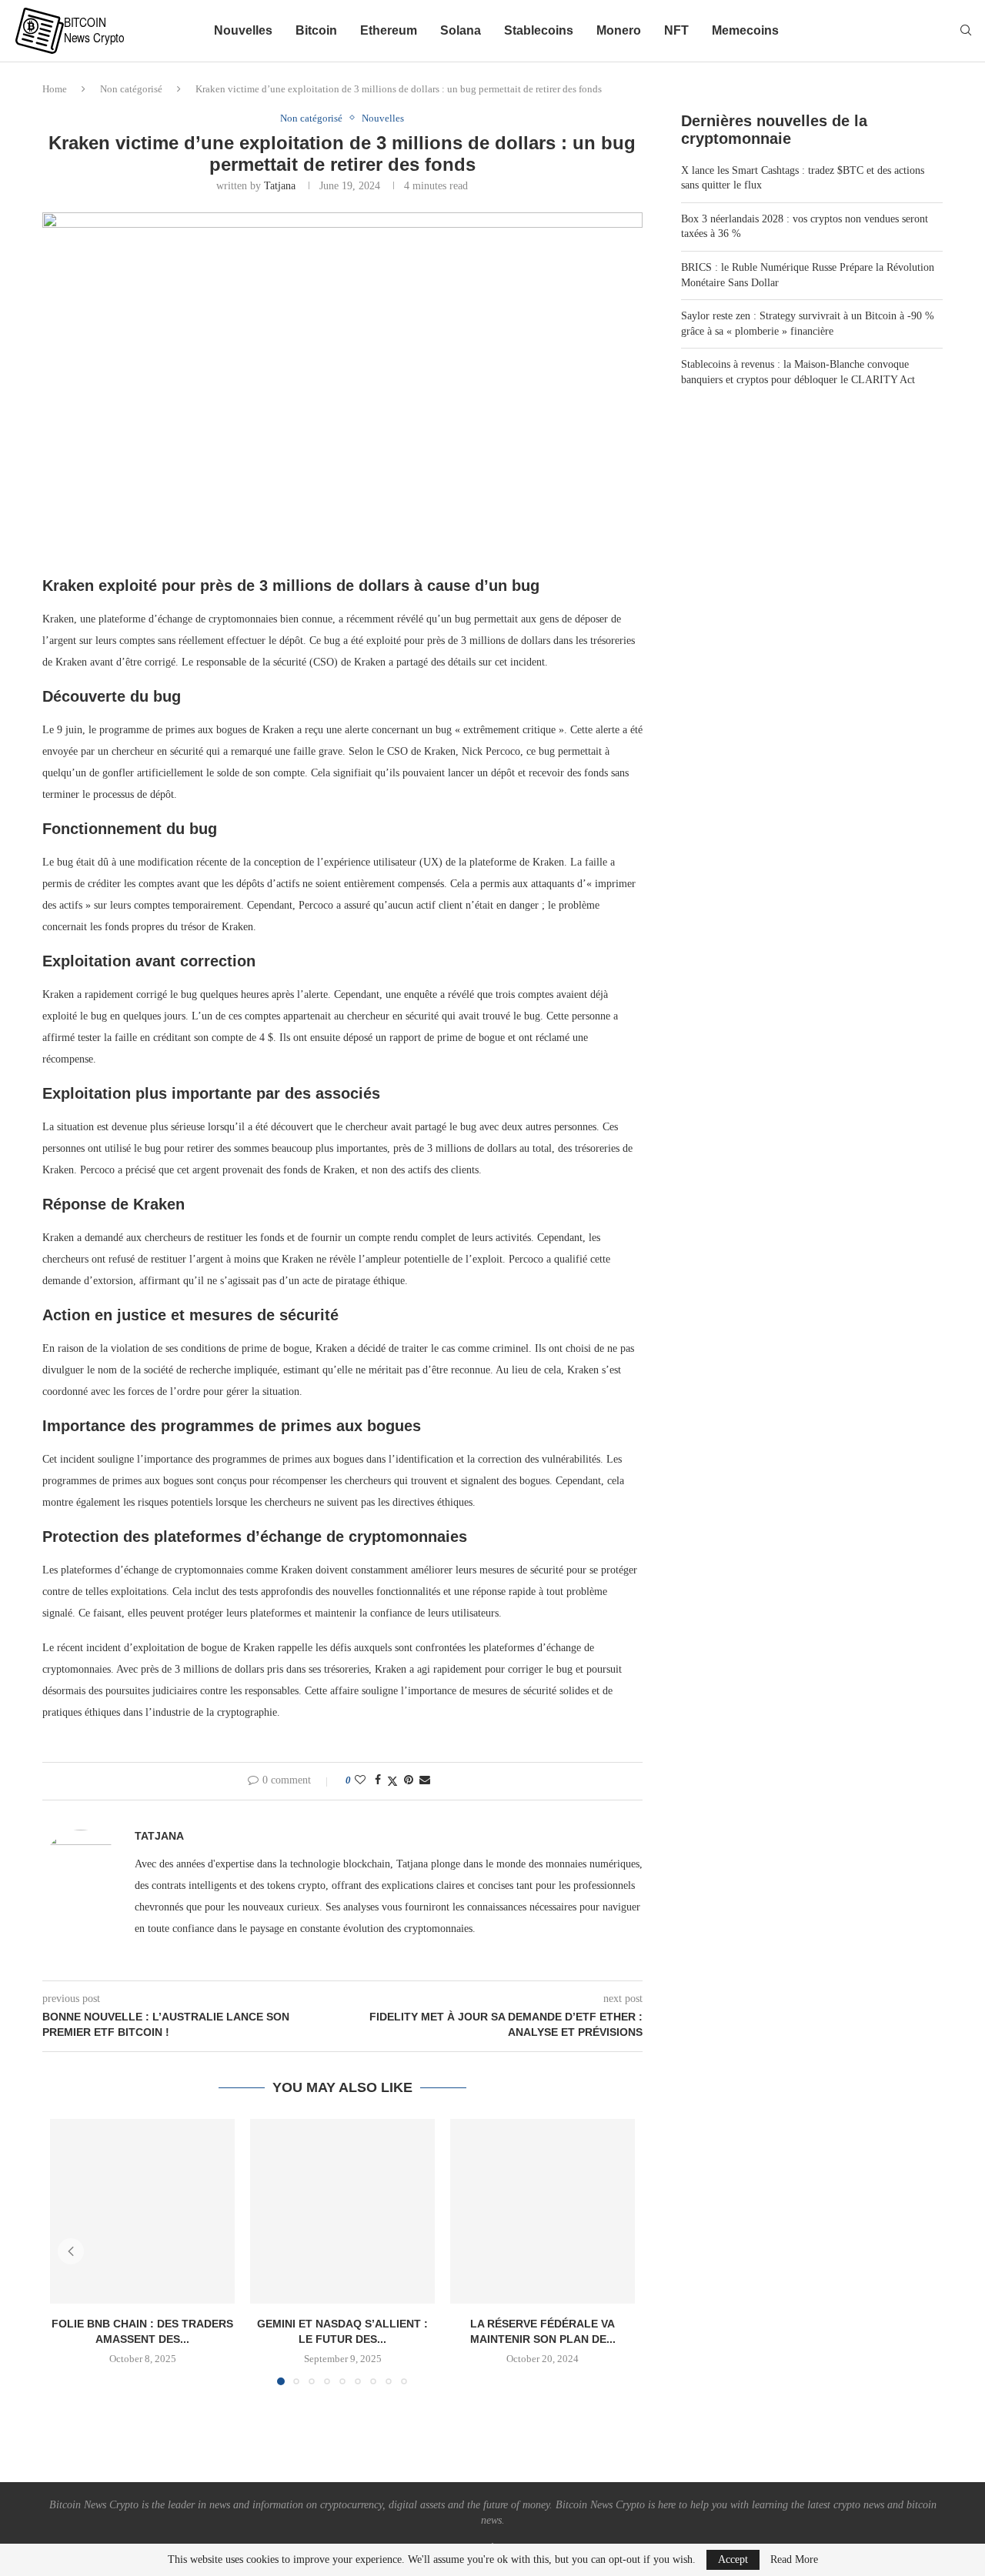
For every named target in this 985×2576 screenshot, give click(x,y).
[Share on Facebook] (378, 1780)
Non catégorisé (131, 89)
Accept (733, 2559)
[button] (71, 2251)
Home (55, 89)
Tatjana (280, 186)
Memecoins (745, 30)
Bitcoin (316, 30)
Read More (794, 2560)
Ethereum (389, 30)
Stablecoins (539, 30)
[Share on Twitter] (392, 1781)
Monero (619, 30)
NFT (676, 30)
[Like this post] (360, 1780)
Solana (461, 30)
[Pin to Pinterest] (409, 1780)
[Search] (966, 31)
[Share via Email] (425, 1780)
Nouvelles (243, 30)
